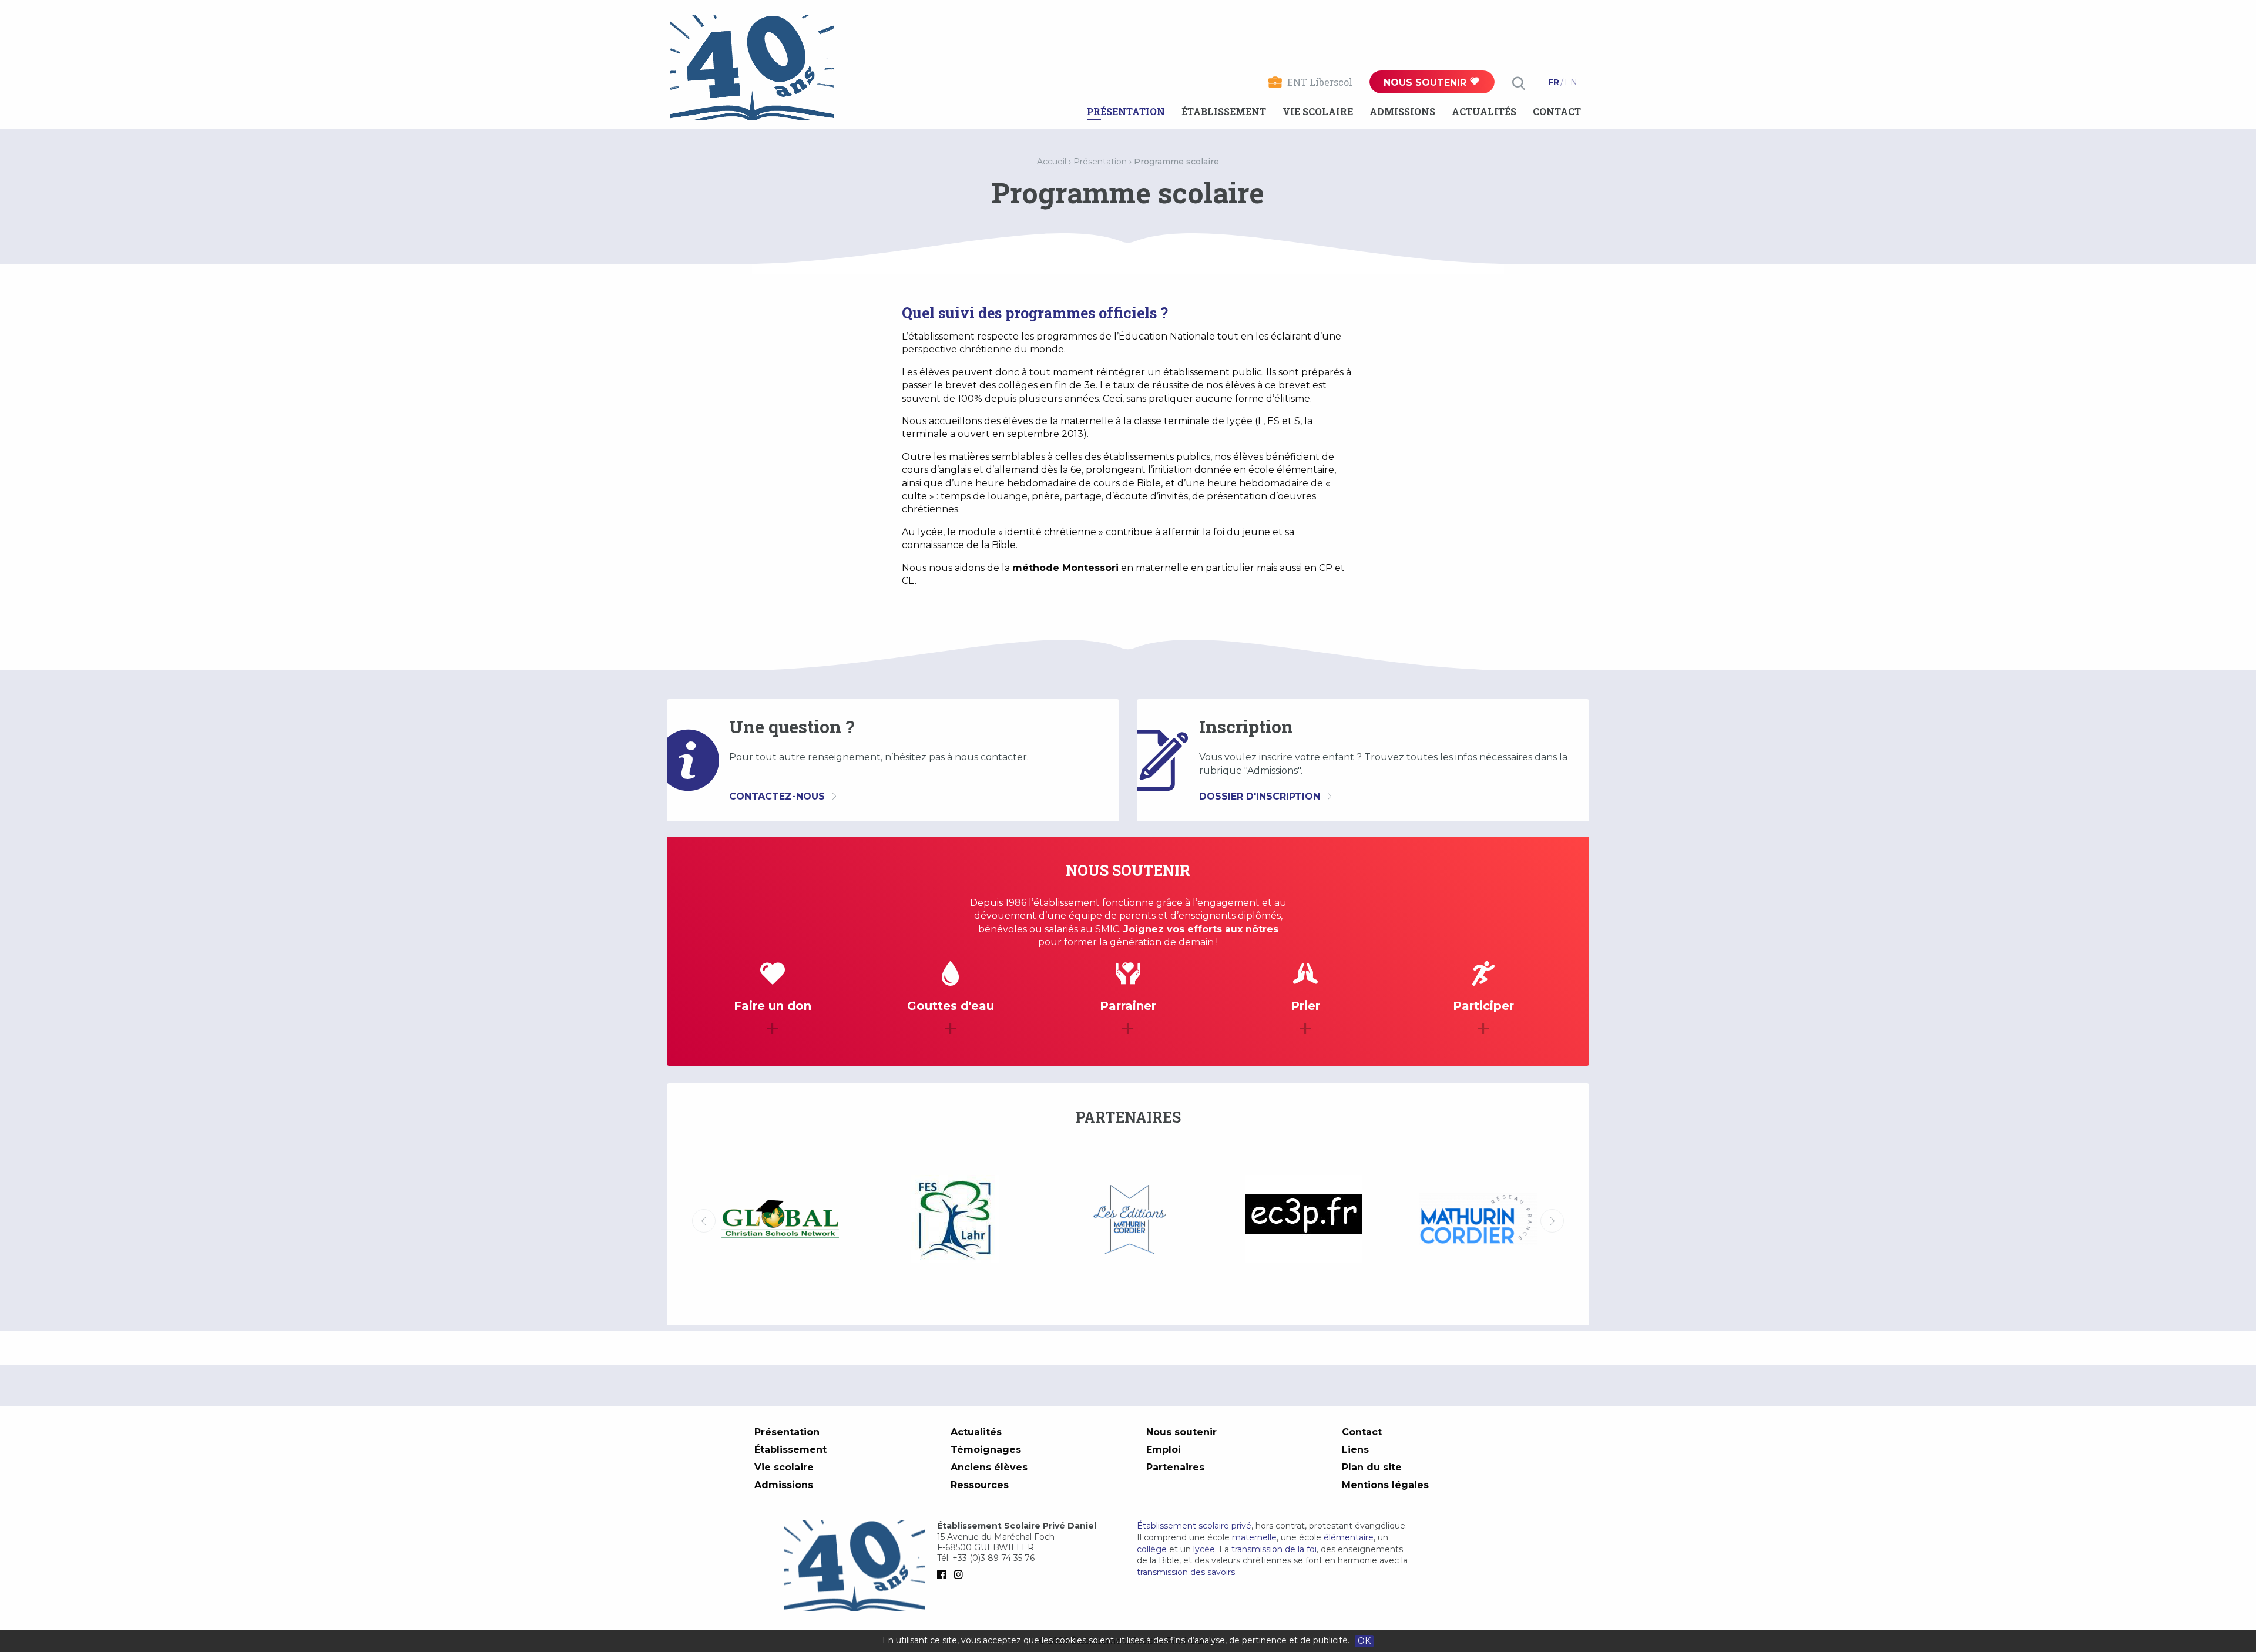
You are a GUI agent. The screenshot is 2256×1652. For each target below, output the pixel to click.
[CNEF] (1478, 1219)
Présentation (1126, 111)
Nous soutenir (1426, 83)
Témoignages (986, 1450)
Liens (1355, 1450)
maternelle (1254, 1537)
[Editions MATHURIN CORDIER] (954, 1221)
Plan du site (1372, 1467)
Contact (1557, 111)
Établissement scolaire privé (1194, 1526)
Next (1552, 1221)
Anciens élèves (989, 1467)
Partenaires (1175, 1467)
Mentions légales (1385, 1485)
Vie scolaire (1318, 111)
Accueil (1052, 162)
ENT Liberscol (1320, 82)
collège (1152, 1549)
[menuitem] (1126, 112)
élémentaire (1349, 1537)
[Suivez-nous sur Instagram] (961, 1574)
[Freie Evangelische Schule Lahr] (780, 1221)
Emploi (1164, 1450)
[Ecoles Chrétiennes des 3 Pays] (1129, 1221)
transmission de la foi (1274, 1549)
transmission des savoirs (1186, 1572)
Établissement (1224, 111)
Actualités (1484, 111)
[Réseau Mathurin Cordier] (1303, 1221)
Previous (704, 1221)
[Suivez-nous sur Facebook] (944, 1574)
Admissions (1402, 111)
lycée (1204, 1549)
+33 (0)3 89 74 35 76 (993, 1558)
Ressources (980, 1485)
